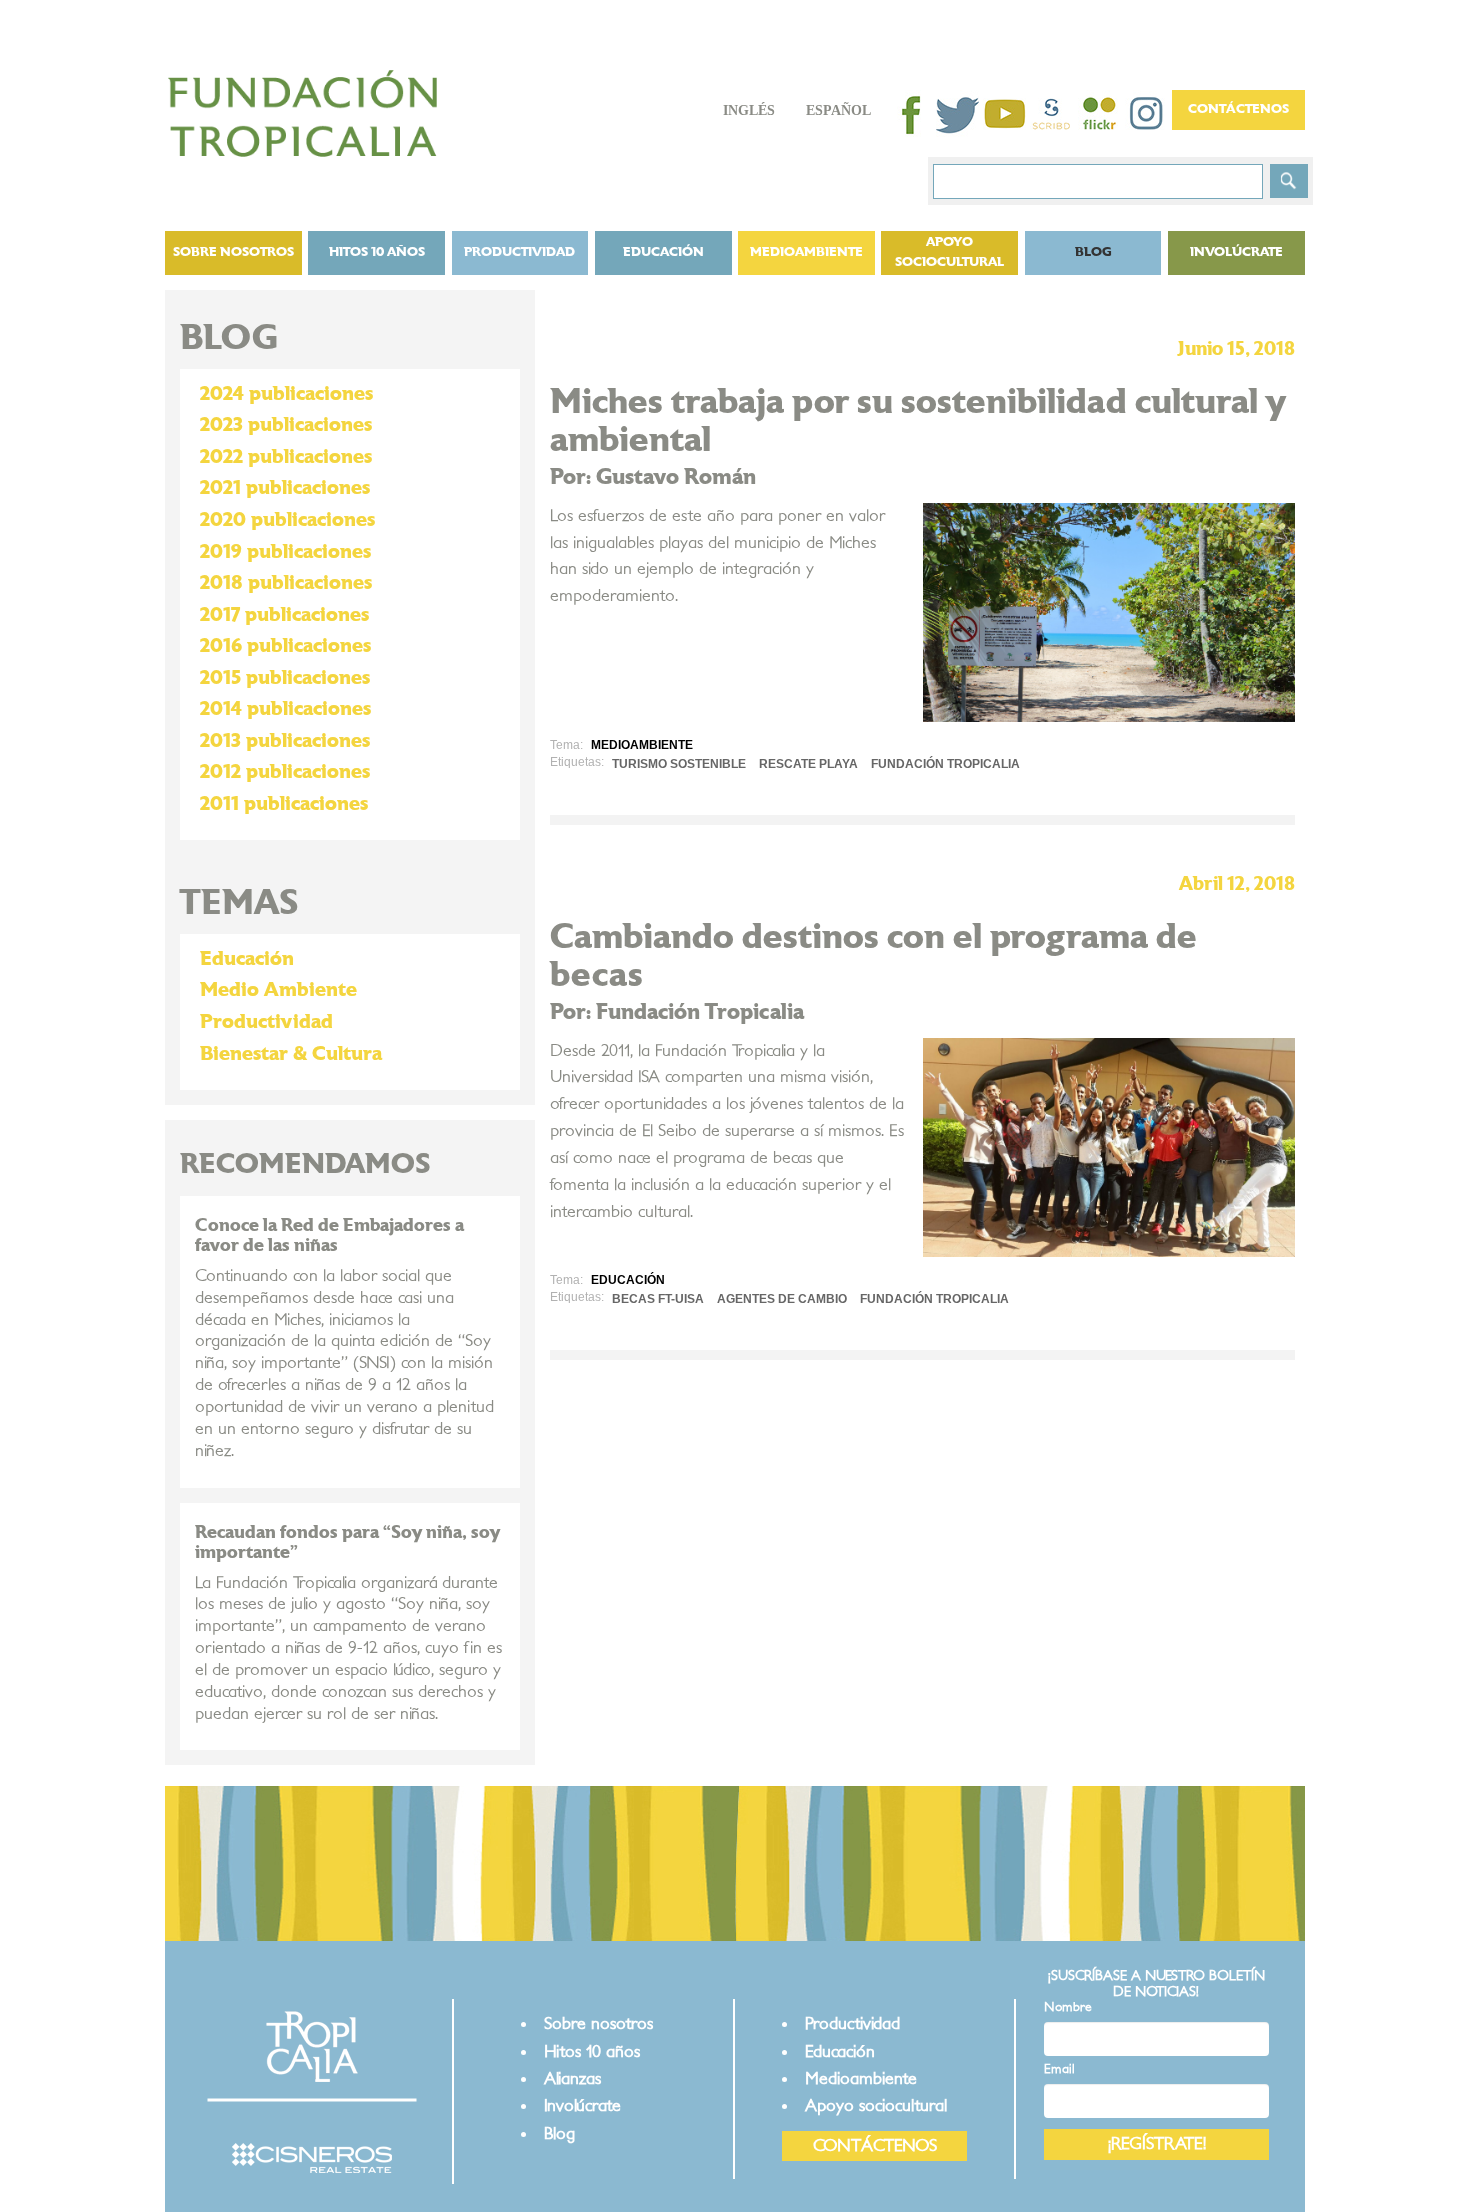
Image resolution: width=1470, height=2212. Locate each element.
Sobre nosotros (233, 252)
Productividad (519, 252)
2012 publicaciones (285, 772)
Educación (663, 252)
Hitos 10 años (377, 252)
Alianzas (572, 2078)
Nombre (1068, 2007)
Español (838, 110)
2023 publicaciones (286, 425)
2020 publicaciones (287, 520)
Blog (559, 2133)
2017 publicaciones (284, 615)
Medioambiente (806, 252)
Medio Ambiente (278, 990)
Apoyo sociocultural (949, 252)
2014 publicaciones (285, 709)
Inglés (749, 110)
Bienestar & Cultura (291, 1054)
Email (1059, 2069)
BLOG (1093, 252)
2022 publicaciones (286, 457)
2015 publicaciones (285, 678)
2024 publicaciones (286, 394)
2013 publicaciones (285, 741)
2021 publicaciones (285, 488)
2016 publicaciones (285, 646)
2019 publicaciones (285, 552)
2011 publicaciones (284, 804)
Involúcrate (1236, 252)
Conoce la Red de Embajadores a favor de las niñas (329, 1235)
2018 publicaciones (286, 583)
